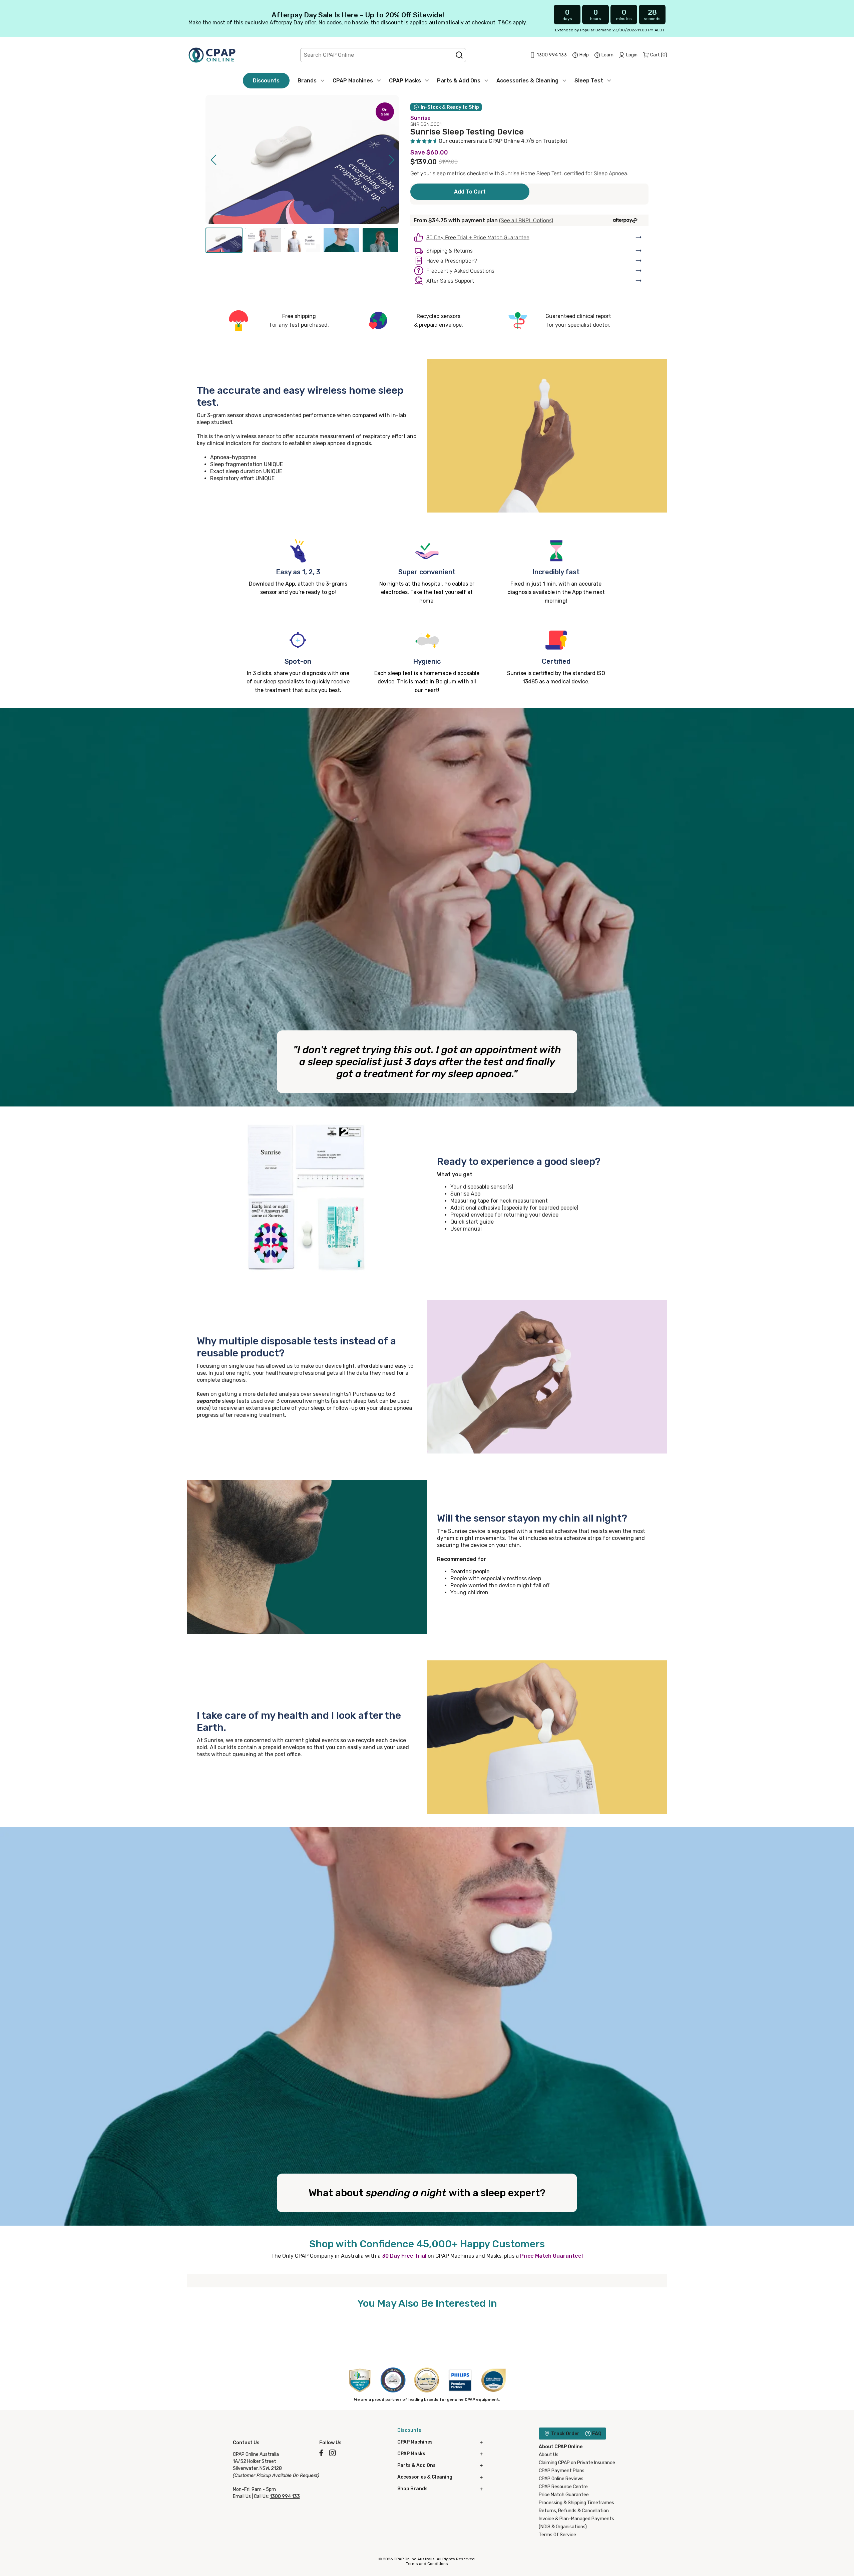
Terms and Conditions (427, 2564)
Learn (607, 55)
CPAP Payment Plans (562, 2471)
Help (584, 55)
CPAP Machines (353, 81)
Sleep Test (589, 81)
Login (632, 55)
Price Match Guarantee (564, 2495)
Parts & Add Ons (459, 81)
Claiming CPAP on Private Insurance (577, 2463)
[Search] (459, 55)
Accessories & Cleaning (527, 81)
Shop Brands (412, 2489)
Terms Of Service (557, 2535)
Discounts (266, 81)
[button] (213, 160)
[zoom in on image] (384, 211)
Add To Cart (470, 192)
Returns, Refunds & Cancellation (574, 2511)
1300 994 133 (285, 2496)
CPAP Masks (405, 81)
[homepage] (212, 55)
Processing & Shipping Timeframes (576, 2503)
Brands (307, 81)
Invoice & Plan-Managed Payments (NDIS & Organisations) (576, 2523)
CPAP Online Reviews (561, 2479)
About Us (549, 2455)
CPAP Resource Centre (563, 2487)
